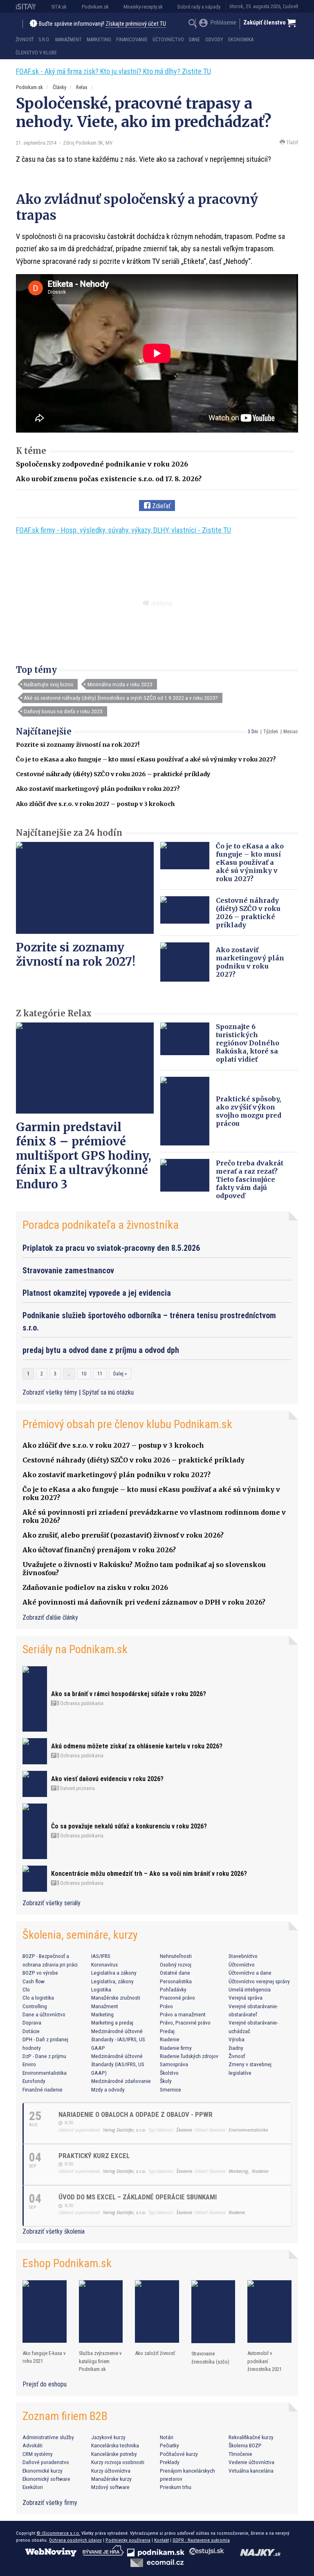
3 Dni (253, 732)
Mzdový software (110, 2487)
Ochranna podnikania (81, 1703)
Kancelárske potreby (114, 2454)
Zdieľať (160, 506)
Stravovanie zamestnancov (68, 1270)
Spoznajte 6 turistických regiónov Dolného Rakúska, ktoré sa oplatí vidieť (248, 1043)
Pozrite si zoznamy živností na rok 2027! (78, 745)
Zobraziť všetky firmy (50, 2503)
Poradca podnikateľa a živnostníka (101, 1225)
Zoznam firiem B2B (65, 2416)
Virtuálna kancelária (251, 2471)
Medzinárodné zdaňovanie (121, 2081)
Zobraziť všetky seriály (52, 1903)
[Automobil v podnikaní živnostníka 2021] (269, 2311)
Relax (82, 87)
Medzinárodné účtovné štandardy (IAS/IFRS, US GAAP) (118, 2064)
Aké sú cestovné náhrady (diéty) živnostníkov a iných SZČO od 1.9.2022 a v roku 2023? (121, 698)
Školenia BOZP (245, 2445)
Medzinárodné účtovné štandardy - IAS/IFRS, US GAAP (118, 2039)
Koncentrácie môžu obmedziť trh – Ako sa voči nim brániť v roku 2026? (149, 1874)
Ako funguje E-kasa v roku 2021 (44, 2357)
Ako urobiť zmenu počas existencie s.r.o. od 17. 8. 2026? (109, 479)
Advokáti (33, 2445)
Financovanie (132, 40)
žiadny (236, 2048)
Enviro (29, 2064)
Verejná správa (246, 1998)
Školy (166, 2081)
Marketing (99, 40)
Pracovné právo (177, 1998)
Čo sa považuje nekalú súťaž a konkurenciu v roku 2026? (129, 1826)
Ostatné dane (175, 1973)
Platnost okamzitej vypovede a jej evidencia (97, 1293)
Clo (26, 1989)
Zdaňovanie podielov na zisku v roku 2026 (95, 1587)
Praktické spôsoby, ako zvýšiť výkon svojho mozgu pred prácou (249, 1111)
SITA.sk (59, 7)
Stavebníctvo (243, 1956)
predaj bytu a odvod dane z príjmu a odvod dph (101, 1350)
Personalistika (176, 1981)
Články (59, 87)
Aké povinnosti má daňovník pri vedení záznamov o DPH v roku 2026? (144, 1602)
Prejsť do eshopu (45, 2384)
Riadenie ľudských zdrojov (189, 2056)
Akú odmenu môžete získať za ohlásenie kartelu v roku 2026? (137, 1746)
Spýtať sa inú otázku (108, 1392)
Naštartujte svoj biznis (48, 684)
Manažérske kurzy (111, 2479)
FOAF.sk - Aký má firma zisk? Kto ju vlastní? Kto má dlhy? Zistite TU (113, 71)
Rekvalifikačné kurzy (251, 2437)
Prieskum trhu (176, 2487)
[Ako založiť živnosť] (157, 2311)
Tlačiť (292, 142)
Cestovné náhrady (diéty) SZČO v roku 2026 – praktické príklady (113, 774)
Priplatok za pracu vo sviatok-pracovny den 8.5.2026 (111, 1248)
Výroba (237, 2039)
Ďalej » (120, 1374)
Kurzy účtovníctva (111, 2471)
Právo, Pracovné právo (185, 2022)
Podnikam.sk (95, 7)
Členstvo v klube (36, 53)
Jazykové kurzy (108, 2437)
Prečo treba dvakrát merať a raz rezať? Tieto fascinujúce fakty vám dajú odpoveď (250, 1179)
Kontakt (161, 2540)
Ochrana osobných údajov (75, 2540)
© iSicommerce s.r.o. (58, 2533)
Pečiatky (169, 2445)
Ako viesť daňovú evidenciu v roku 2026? (107, 1779)
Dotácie (31, 2031)
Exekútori (33, 2487)
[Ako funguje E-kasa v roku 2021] (45, 2311)
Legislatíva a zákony (114, 1973)
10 (84, 1374)
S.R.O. (44, 40)
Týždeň (271, 732)
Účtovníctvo (168, 40)
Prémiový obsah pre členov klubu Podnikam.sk (127, 1424)
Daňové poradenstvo (46, 2462)
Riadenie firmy (176, 2048)
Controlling (35, 2006)
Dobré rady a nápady (199, 7)
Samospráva (174, 2064)
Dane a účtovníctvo (44, 2014)
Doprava (32, 2022)
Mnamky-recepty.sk (143, 7)
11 (100, 1374)
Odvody (214, 40)
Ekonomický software (46, 2479)
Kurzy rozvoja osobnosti (118, 2462)
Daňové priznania (77, 1788)
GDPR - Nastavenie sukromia (201, 2540)
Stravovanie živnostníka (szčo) (210, 2357)
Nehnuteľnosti (176, 1956)
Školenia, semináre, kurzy (80, 1935)
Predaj (167, 2031)
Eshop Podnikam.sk (67, 2263)
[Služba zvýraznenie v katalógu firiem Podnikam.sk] (101, 2311)
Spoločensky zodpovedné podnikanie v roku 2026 (102, 464)
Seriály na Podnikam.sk (75, 1649)
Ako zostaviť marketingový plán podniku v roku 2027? (98, 789)
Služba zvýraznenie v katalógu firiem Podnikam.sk (100, 2361)
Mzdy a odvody (108, 2089)
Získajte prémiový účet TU (136, 24)
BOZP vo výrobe (40, 1973)
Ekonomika (241, 40)
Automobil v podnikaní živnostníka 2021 (265, 2361)
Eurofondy (34, 2081)
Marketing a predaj (112, 2022)
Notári (167, 2437)
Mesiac (291, 732)
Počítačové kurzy (179, 2454)
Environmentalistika (45, 2073)
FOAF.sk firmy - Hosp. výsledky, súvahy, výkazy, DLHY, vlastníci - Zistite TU (123, 530)
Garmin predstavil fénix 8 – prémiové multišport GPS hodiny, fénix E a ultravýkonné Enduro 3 (84, 1156)
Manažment (68, 40)
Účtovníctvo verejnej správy (259, 1981)
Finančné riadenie (43, 2089)
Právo (166, 2006)
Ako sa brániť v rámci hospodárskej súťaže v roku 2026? (129, 1694)
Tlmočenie (240, 2454)
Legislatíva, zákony (112, 1981)
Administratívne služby (48, 2437)
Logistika (101, 1989)
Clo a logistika (38, 1998)
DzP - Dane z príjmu (44, 2056)
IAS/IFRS (101, 1956)
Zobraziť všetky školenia (54, 2231)
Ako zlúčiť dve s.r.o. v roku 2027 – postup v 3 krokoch (95, 804)
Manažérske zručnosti (116, 1998)
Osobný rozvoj (176, 1964)
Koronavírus (104, 1964)
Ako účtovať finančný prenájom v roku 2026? (99, 1550)
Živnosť (25, 40)
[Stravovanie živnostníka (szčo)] (213, 2312)
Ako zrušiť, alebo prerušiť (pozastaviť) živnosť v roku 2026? (123, 1535)
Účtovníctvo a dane (250, 1973)
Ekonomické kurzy (43, 2471)
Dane (194, 40)
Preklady (170, 2462)
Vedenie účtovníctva (251, 2462)
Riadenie (170, 2039)
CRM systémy (38, 2454)
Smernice (170, 2089)
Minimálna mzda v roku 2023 (120, 684)
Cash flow (34, 1981)
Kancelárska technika (115, 2445)
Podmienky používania (128, 2540)
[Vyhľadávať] (193, 24)
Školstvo (169, 2073)
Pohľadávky (173, 1989)
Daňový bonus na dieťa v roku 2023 (63, 711)
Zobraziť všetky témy (51, 1392)
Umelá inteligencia (250, 1989)
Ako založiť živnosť (155, 2353)
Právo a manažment (183, 2014)
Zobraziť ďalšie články (50, 1617)
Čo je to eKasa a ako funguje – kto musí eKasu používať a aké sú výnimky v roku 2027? (146, 759)
